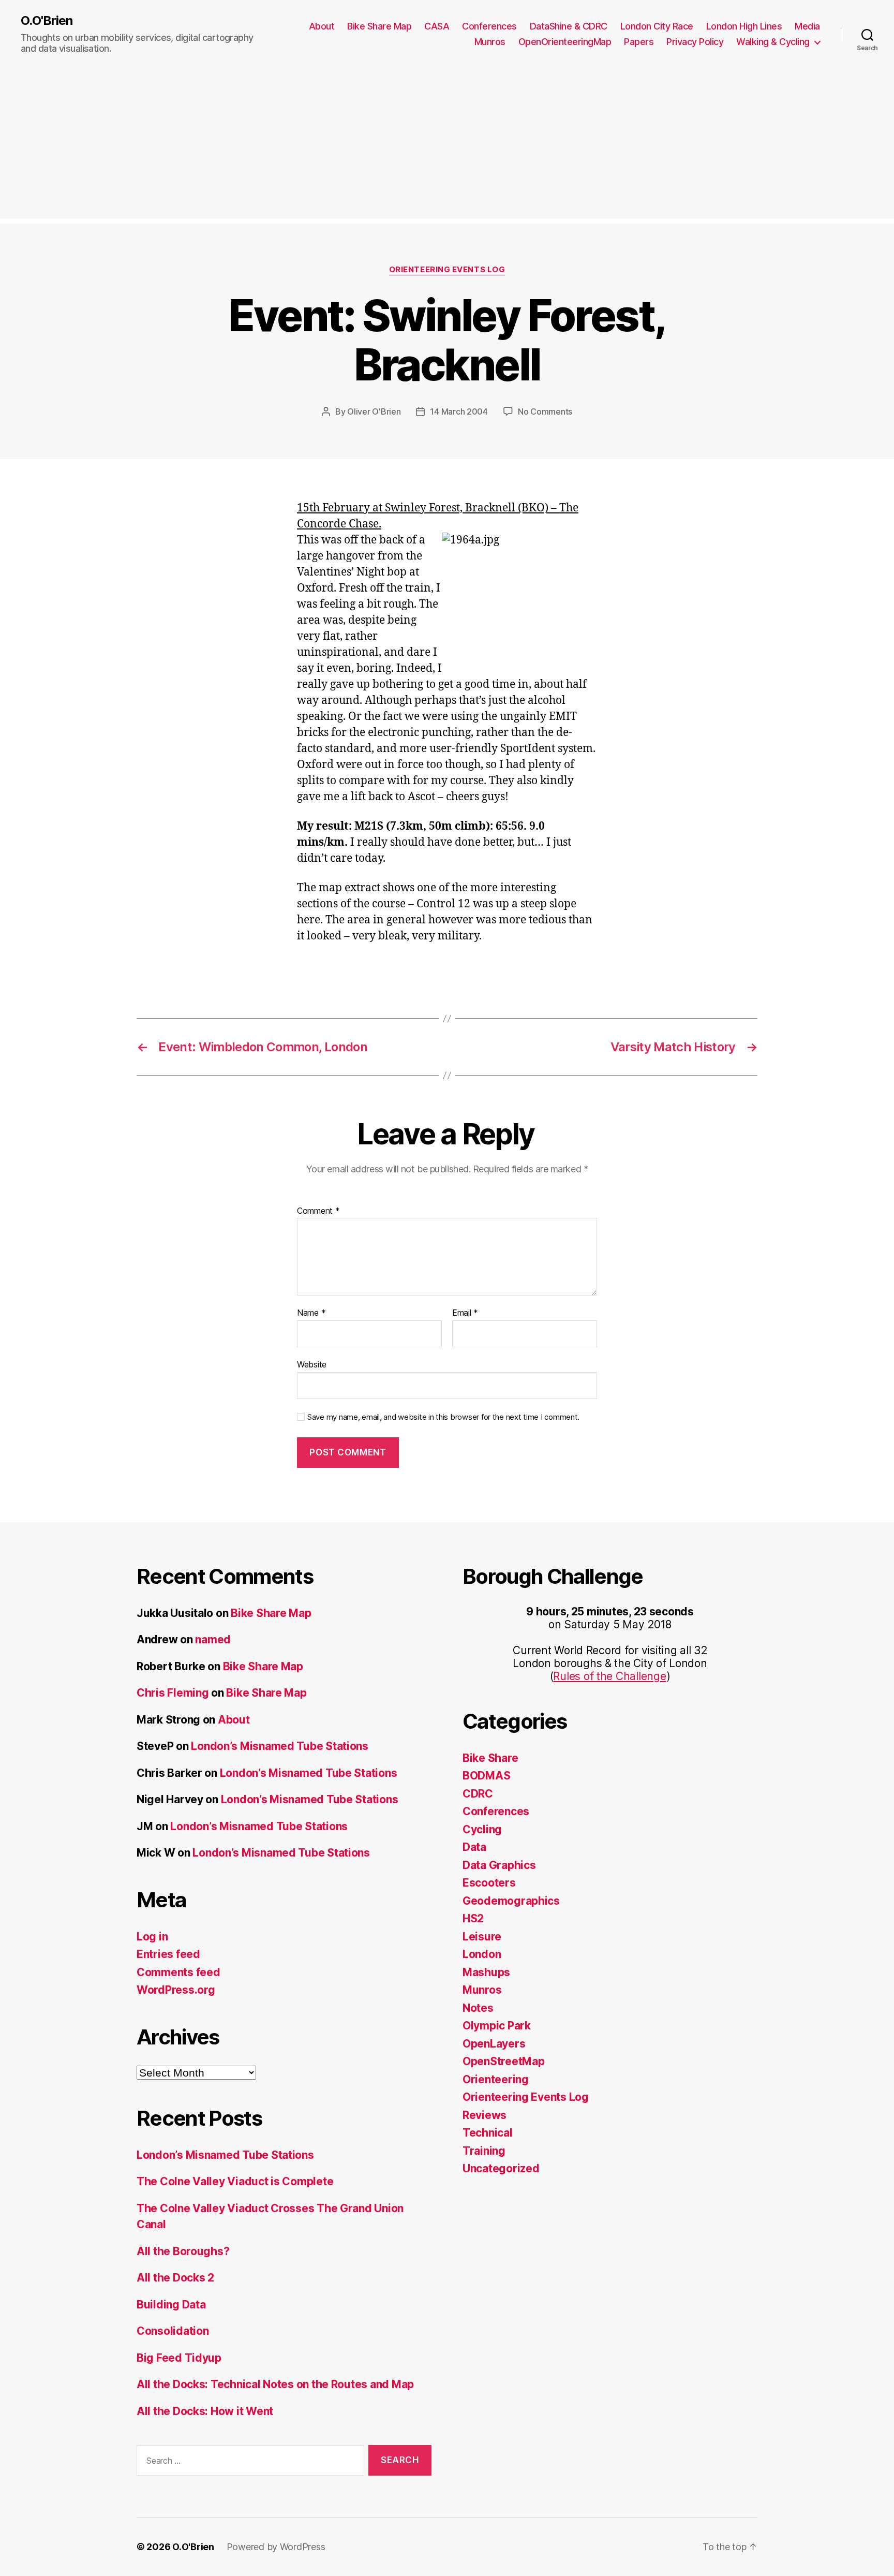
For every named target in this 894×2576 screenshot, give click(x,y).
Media (807, 26)
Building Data (171, 2305)
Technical (488, 2133)
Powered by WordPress (276, 2547)
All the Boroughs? (183, 2251)
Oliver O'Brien (374, 411)
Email (465, 1313)
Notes (478, 2008)
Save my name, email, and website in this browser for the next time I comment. (443, 1417)
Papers (639, 42)
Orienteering (496, 2079)
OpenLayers (494, 2044)
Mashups (486, 1972)
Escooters (489, 1883)
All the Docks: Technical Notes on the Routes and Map (275, 2384)
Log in (152, 1937)
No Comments (545, 411)
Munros (490, 42)
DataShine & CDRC (569, 26)
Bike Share (490, 1758)
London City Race (657, 26)
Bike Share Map (379, 26)
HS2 (473, 1918)
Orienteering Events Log (447, 270)
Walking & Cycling (773, 42)
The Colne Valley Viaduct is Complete (235, 2181)
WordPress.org (176, 1990)
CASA (437, 26)
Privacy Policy (695, 42)
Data (474, 1847)
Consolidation (173, 2331)
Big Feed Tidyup (179, 2358)
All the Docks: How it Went (205, 2411)
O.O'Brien (47, 21)
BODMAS (486, 1776)
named (213, 1639)
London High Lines (744, 26)
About (322, 26)
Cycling (482, 1829)
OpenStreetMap (504, 2061)
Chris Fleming (173, 1693)
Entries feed (168, 1954)
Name (311, 1313)
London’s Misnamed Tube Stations (280, 1746)
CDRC (478, 1794)
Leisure (482, 1937)
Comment (318, 1211)
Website (312, 1364)
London (482, 1954)
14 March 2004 (459, 411)
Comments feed (178, 1972)
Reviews (485, 2115)
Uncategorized (501, 2168)
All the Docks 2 (175, 2278)
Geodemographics (511, 1901)
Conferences (489, 26)
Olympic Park (497, 2026)
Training (484, 2151)
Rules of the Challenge (609, 1676)
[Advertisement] (447, 146)
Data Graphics (499, 1865)
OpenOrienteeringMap (565, 42)
